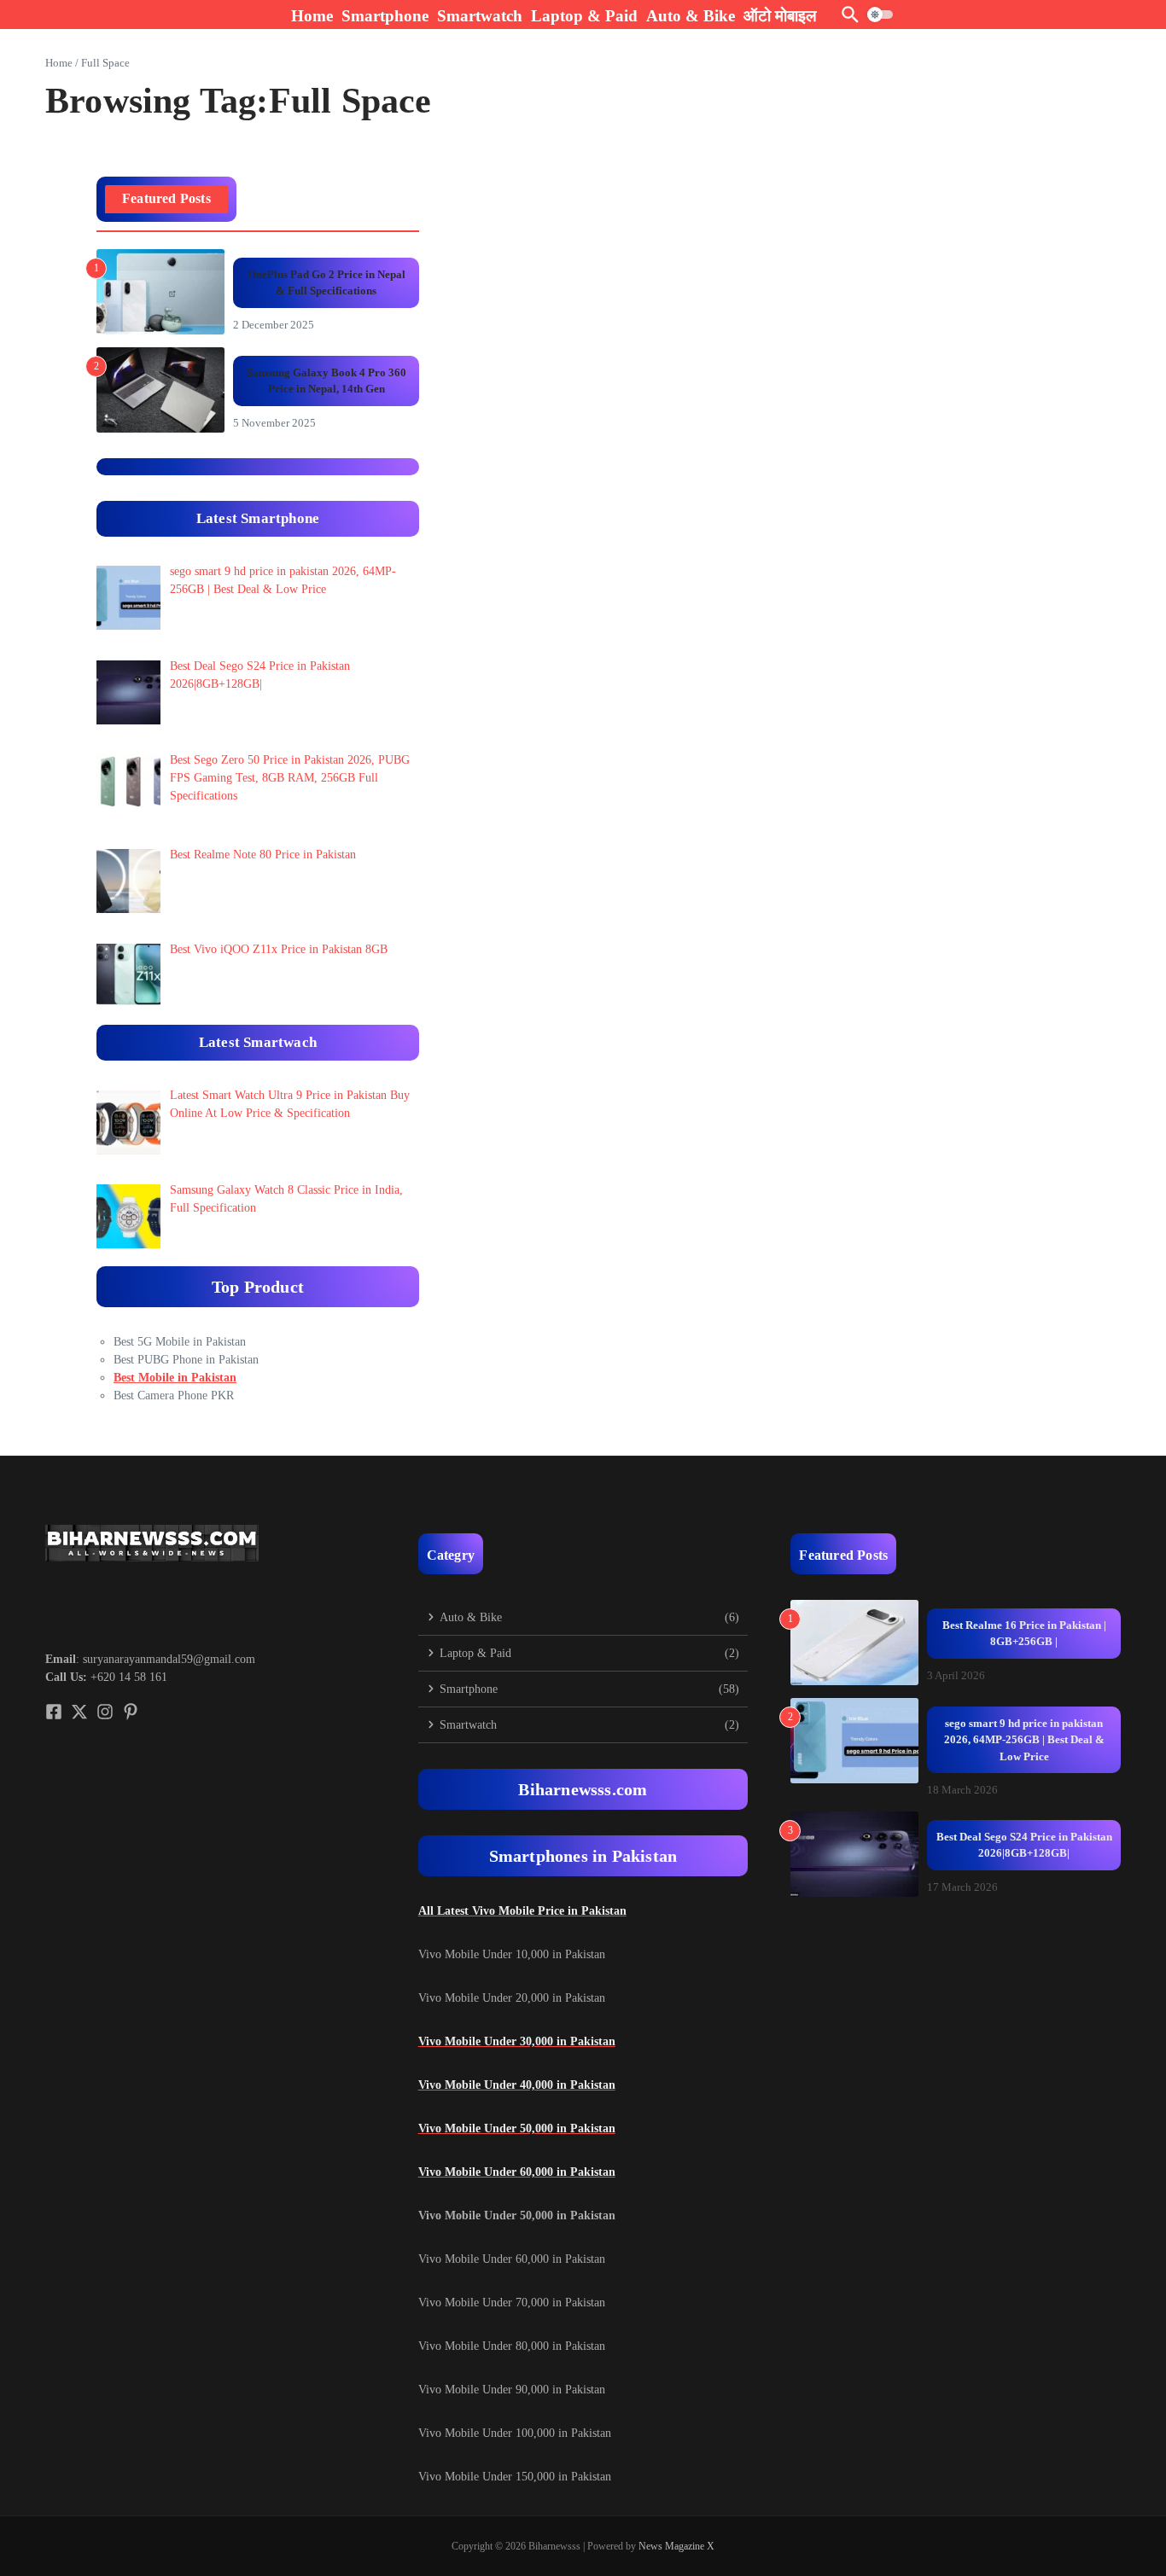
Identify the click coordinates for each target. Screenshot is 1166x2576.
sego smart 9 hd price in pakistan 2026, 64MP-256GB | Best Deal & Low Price (1024, 1740)
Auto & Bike (691, 16)
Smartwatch (480, 16)
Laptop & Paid (584, 16)
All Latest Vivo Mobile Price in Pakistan (522, 1911)
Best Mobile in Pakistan (175, 1378)
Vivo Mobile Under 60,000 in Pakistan (517, 2172)
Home (312, 16)
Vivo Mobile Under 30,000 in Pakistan (517, 2041)
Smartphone (385, 16)
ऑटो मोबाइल (780, 16)
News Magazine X (676, 2546)
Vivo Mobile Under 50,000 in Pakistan (517, 2128)
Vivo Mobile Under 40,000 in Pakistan (517, 2085)
